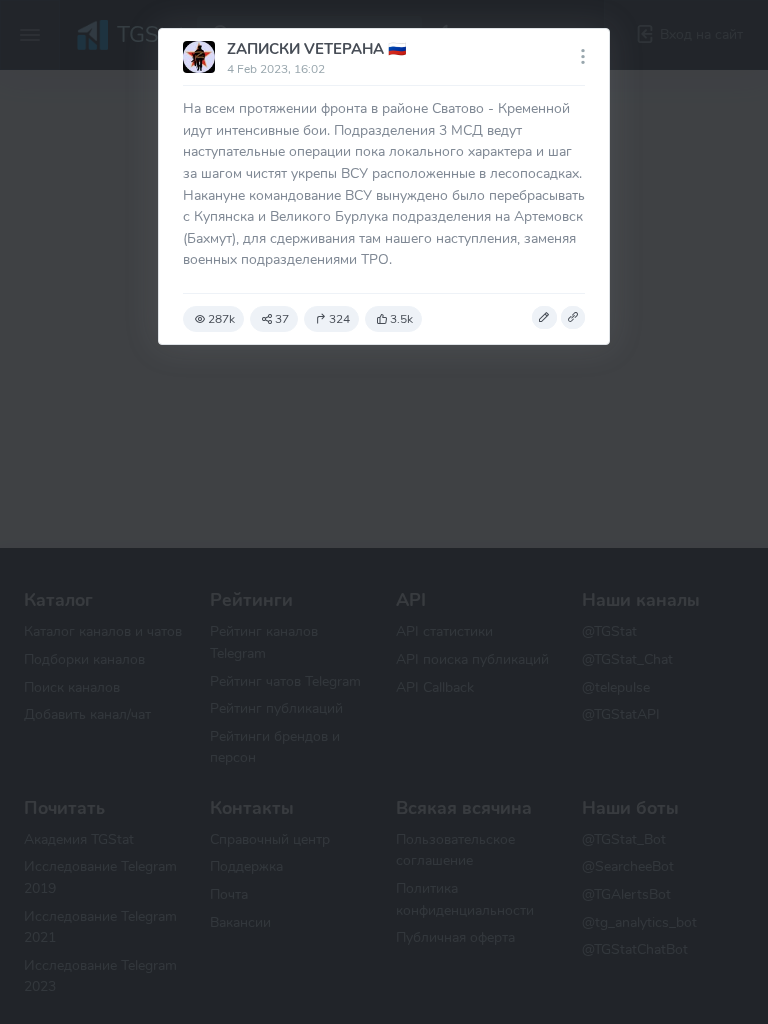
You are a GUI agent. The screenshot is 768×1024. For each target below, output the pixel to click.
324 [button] (339, 319)
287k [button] (221, 319)
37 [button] (282, 319)
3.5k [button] (401, 319)
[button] (544, 318)
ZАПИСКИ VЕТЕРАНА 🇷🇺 (317, 49)
